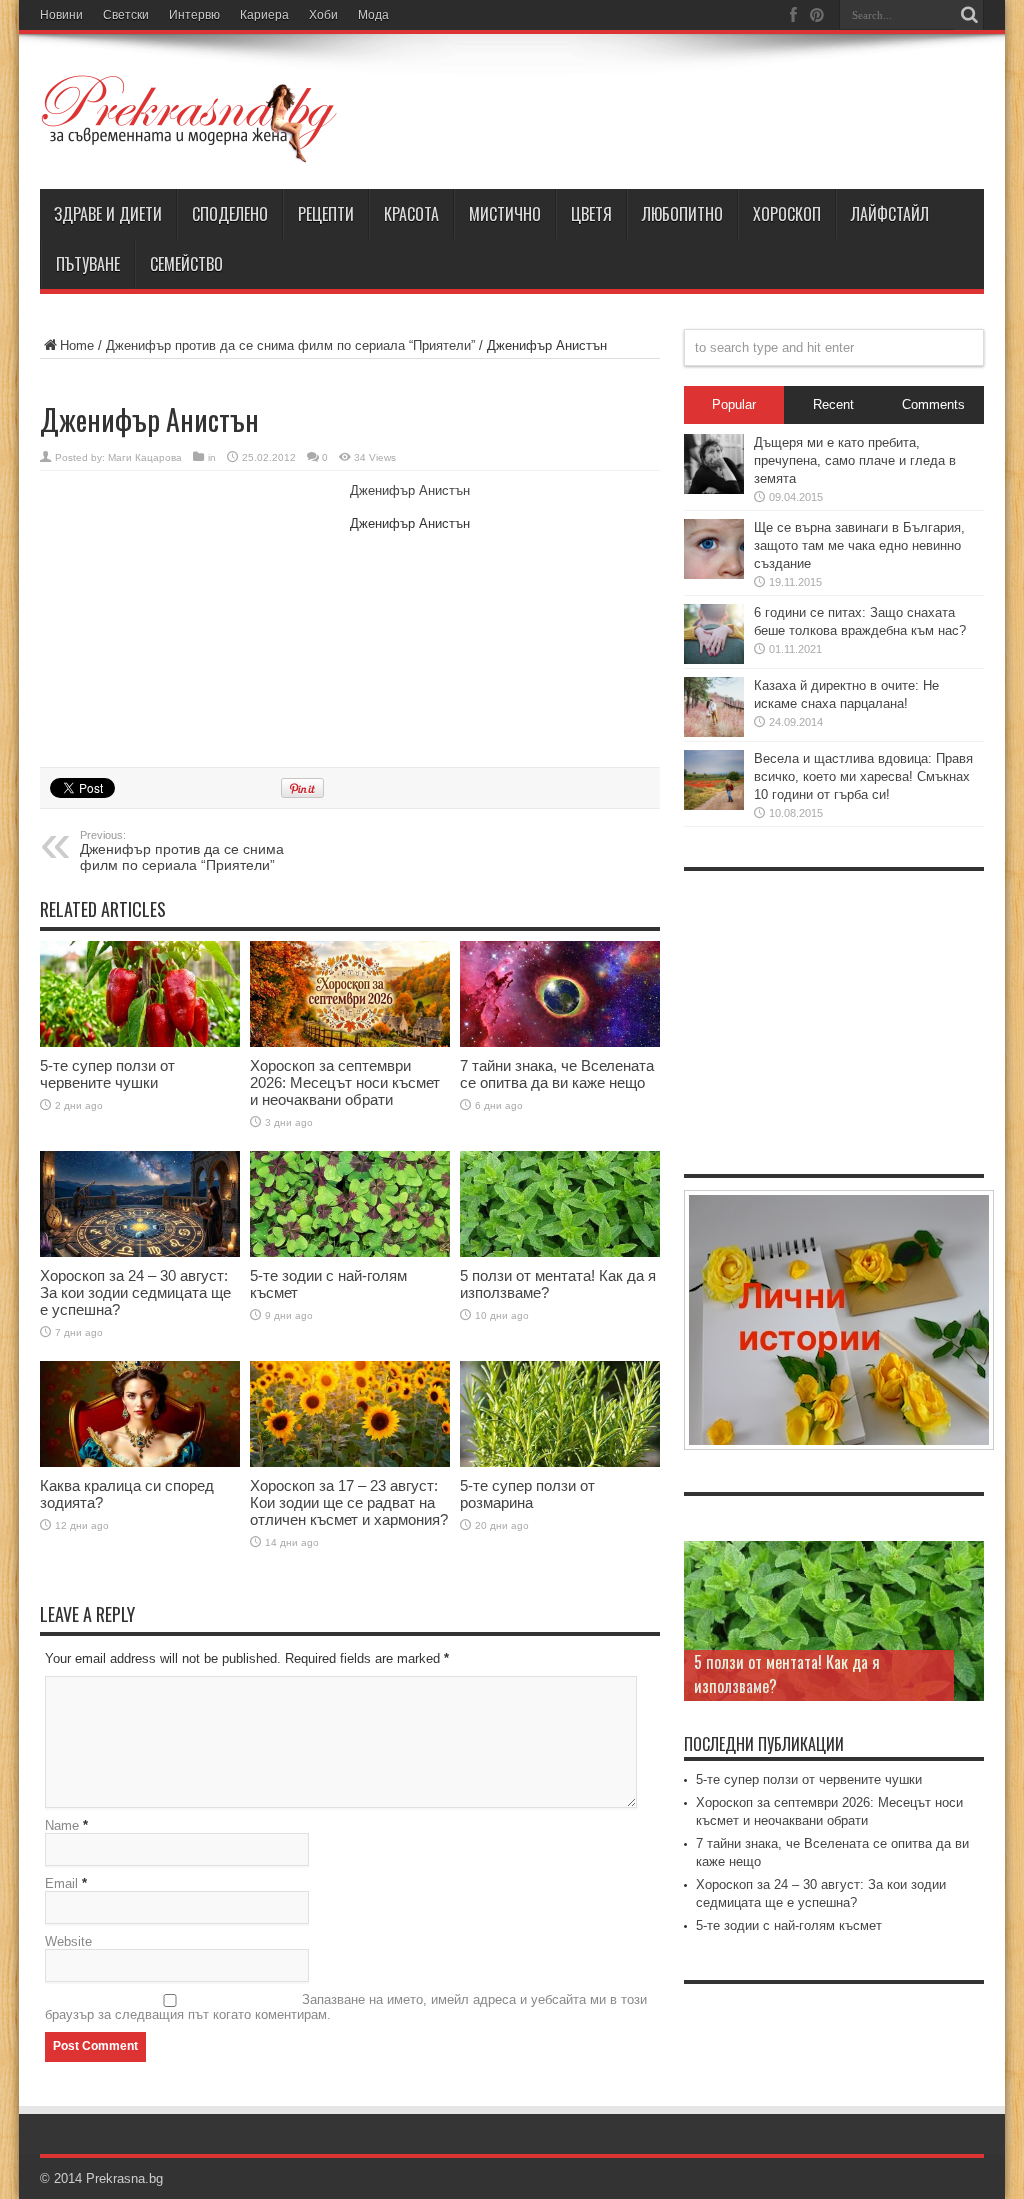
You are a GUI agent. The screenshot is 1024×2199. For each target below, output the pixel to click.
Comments (933, 404)
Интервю (194, 15)
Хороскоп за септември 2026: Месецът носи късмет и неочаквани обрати (345, 1082)
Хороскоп (787, 214)
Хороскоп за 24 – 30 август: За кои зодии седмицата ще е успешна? (135, 1292)
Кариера (264, 15)
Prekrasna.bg (124, 2178)
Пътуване (88, 264)
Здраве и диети (108, 214)
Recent (833, 404)
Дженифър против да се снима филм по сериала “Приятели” (290, 345)
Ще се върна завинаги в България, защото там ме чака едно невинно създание (859, 545)
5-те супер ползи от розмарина (527, 1494)
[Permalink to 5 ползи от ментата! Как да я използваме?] (560, 1204)
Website (68, 1941)
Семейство (186, 264)
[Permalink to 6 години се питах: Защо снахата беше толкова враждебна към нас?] (714, 634)
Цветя (591, 214)
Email (61, 1883)
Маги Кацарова (145, 457)
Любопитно (682, 214)
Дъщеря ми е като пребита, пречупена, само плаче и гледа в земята (855, 460)
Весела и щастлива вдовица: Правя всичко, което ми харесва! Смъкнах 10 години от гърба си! (863, 776)
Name (62, 1825)
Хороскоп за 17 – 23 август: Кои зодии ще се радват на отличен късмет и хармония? (349, 1502)
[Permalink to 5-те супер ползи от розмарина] (560, 1414)
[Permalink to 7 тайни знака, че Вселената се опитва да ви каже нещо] (560, 994)
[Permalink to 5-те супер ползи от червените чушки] (140, 994)
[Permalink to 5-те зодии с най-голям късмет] (350, 1204)
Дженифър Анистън (410, 490)
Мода (373, 15)
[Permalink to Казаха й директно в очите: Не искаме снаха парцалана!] (714, 707)
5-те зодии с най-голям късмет (789, 1925)
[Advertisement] (190, 616)
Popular (734, 404)
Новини (61, 15)
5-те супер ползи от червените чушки (107, 1074)
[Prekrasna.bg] (190, 119)
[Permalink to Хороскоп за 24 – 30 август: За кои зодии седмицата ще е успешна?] (140, 1204)
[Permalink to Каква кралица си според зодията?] (140, 1414)
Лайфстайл (890, 214)
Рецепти (326, 214)
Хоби (323, 15)
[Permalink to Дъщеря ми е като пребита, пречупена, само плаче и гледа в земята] (714, 464)
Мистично (505, 214)
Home (77, 345)
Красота (411, 214)
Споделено (230, 214)
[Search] (969, 15)
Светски (126, 15)
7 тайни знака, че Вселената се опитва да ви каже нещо (557, 1074)
